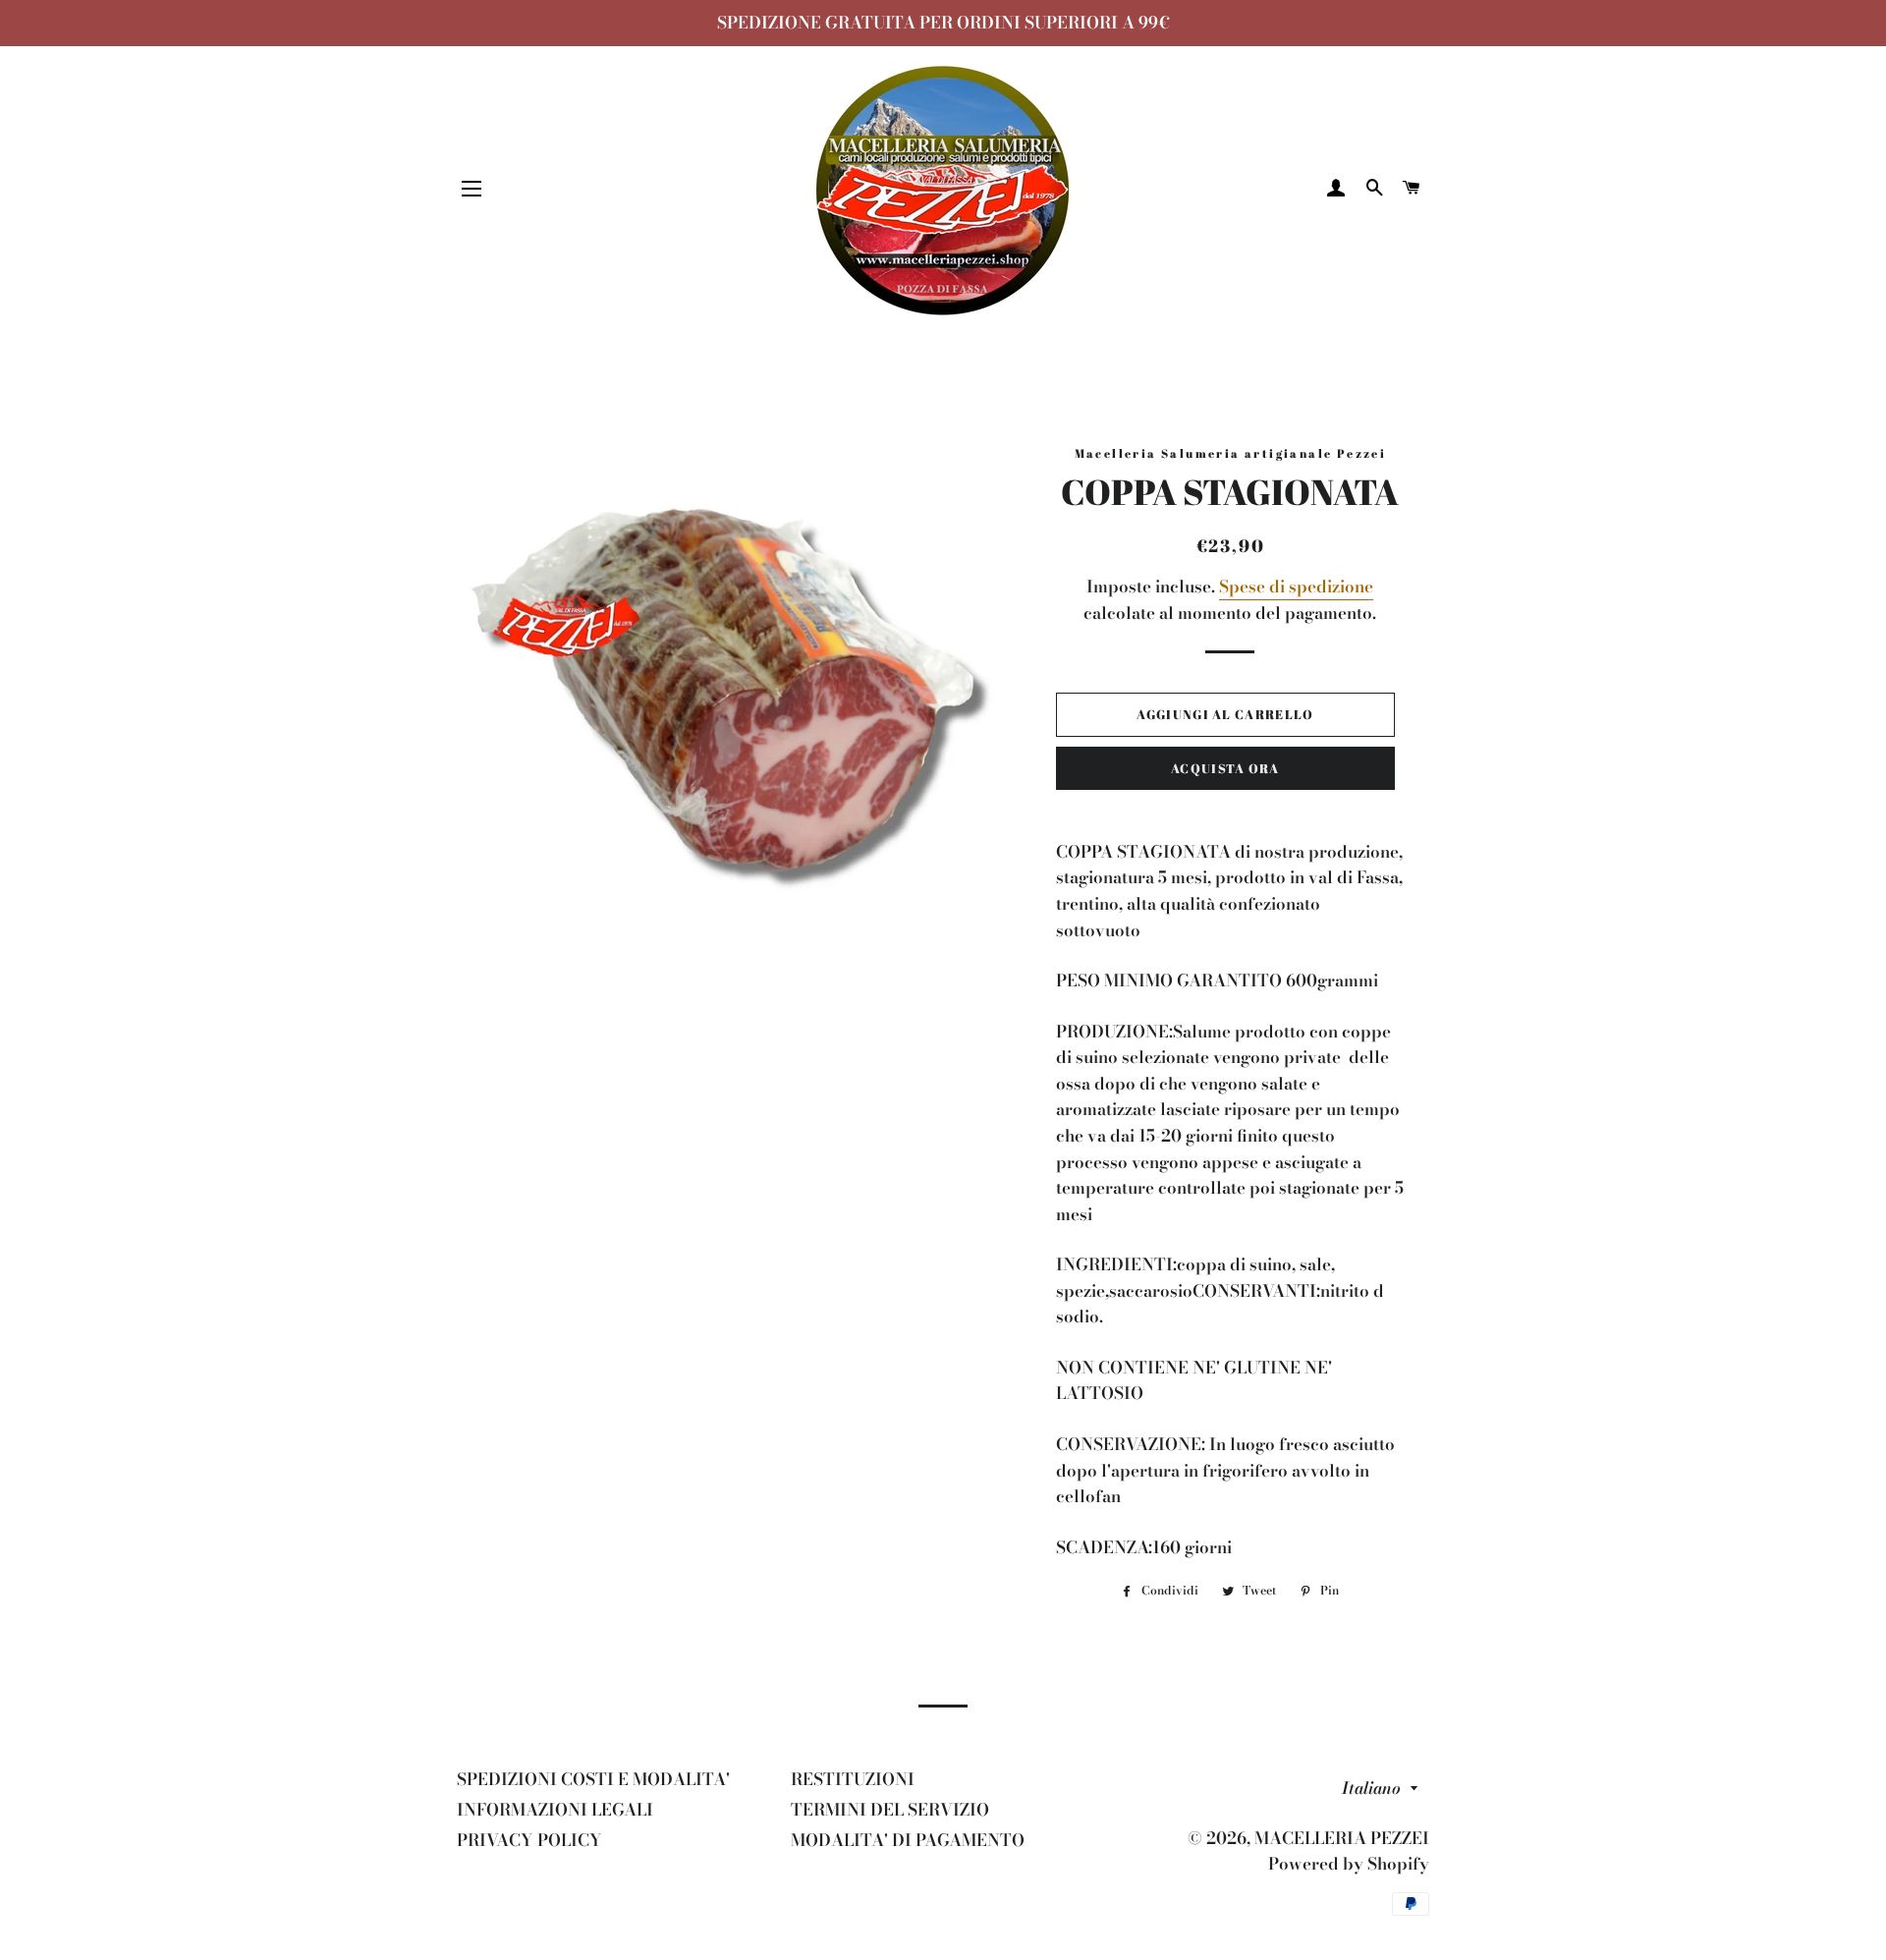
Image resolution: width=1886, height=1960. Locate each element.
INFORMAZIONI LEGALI (555, 1810)
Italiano (1371, 1788)
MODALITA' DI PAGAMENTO (908, 1840)
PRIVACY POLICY (529, 1840)
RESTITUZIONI (853, 1779)
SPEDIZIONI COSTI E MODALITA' (593, 1779)
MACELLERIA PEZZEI (1342, 1838)
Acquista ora (1225, 768)
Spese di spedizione (1296, 587)
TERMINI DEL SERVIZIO (890, 1810)
